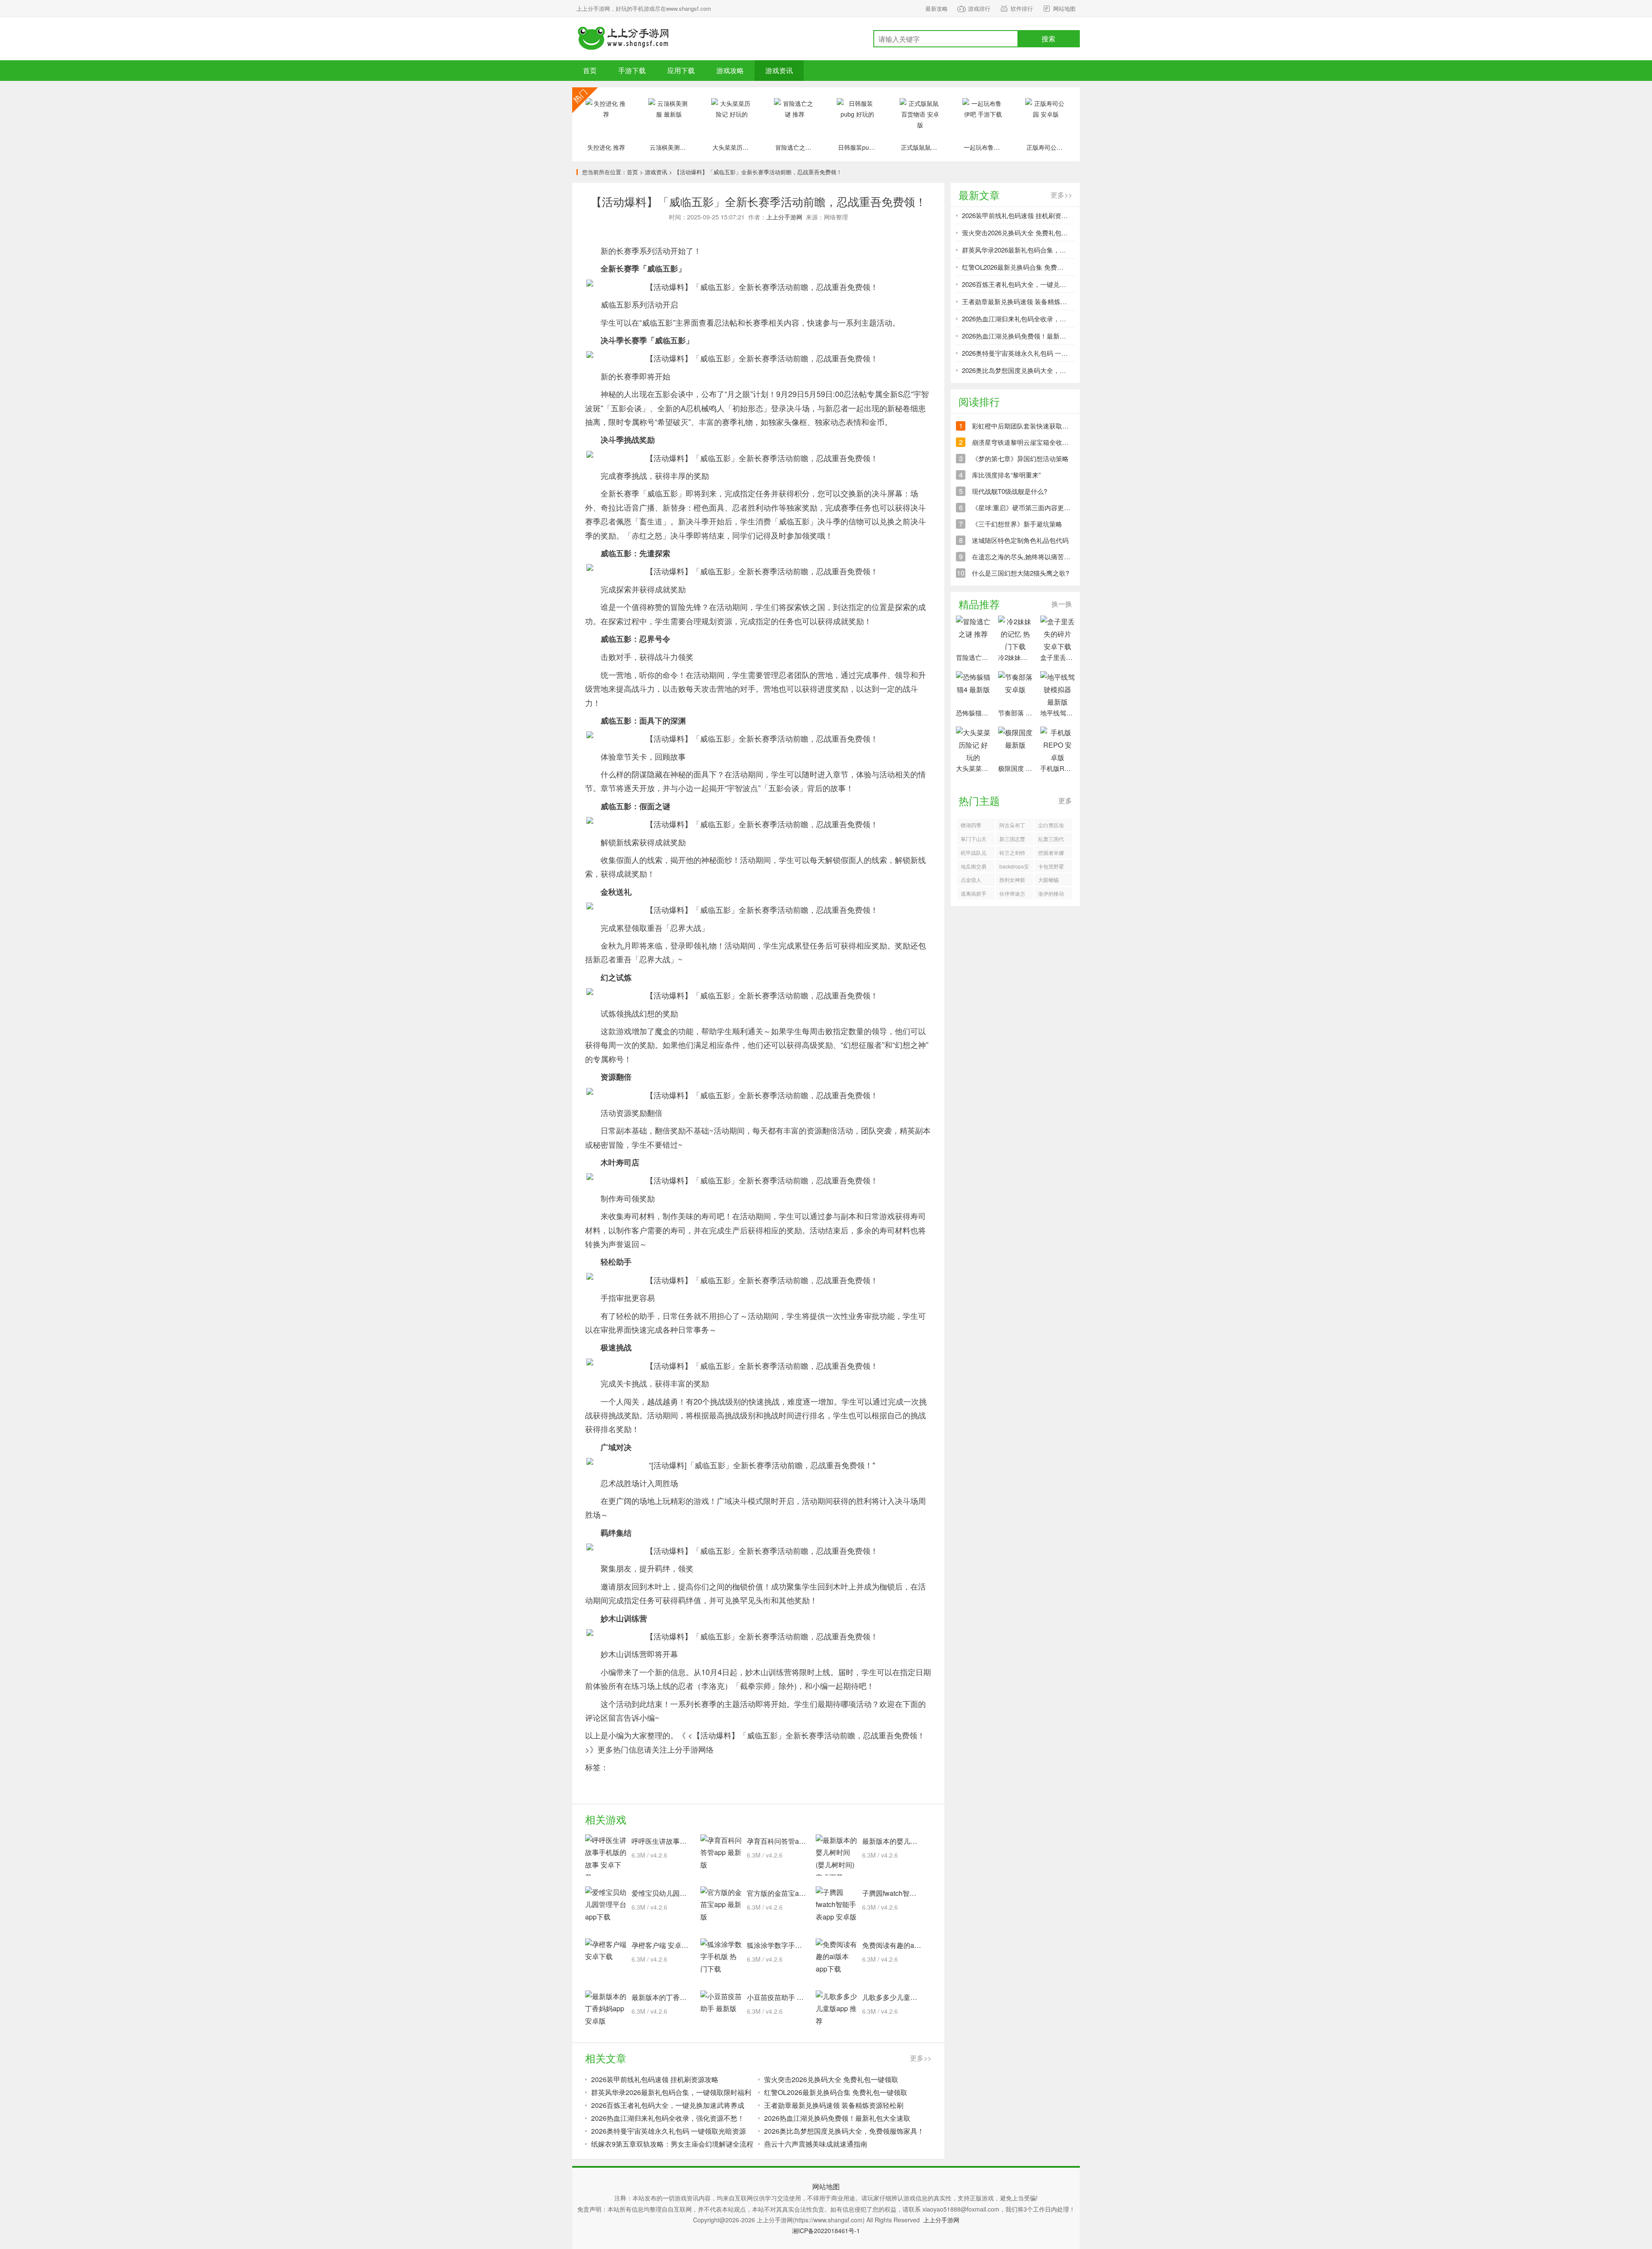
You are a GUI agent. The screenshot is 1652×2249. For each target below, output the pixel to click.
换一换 (1062, 604)
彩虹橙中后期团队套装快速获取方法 (1023, 426)
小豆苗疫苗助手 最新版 (782, 1997)
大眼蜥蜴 (1048, 880)
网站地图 (1064, 8)
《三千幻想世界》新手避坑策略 (1017, 524)
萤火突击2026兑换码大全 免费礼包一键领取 (831, 2079)
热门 (585, 100)
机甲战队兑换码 (974, 854)
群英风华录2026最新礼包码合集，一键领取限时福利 (671, 2092)
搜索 (1048, 39)
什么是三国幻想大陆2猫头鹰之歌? (1020, 573)
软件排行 (1022, 8)
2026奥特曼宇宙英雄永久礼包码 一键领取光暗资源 (669, 2131)
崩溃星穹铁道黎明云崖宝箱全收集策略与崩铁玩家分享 (1049, 442)
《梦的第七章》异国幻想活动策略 (1020, 458)
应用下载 (681, 70)
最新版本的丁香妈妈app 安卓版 (680, 1997)
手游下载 (624, 39)
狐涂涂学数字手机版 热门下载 (792, 1945)
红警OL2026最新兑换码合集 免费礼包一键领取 (836, 2092)
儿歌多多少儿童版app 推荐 (903, 1997)
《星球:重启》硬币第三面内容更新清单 (1028, 507)
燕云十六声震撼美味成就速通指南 (816, 2144)
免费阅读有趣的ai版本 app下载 (909, 1945)
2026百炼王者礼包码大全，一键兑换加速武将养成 (668, 2105)
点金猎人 (971, 880)
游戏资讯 (779, 70)
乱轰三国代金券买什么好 (1051, 840)
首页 (590, 70)
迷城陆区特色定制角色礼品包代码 (1020, 540)
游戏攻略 (730, 70)
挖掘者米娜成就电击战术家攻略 (1051, 854)
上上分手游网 (784, 217)
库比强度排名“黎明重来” (1006, 475)
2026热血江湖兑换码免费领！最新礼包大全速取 (837, 2118)
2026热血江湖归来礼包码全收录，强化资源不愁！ (668, 2118)
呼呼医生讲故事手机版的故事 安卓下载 (691, 1841)
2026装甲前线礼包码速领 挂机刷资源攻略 (655, 2079)
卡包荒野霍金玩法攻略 (1051, 867)
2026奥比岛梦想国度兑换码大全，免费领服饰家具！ (844, 2131)
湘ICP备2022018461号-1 (826, 2231)
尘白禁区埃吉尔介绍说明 (1051, 826)
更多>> (921, 2058)
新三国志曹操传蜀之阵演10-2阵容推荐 (1012, 840)
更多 (1065, 800)
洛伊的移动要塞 (1051, 895)
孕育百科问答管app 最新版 (788, 1841)
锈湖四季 (971, 825)
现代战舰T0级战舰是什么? (1009, 491)
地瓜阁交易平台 (974, 867)
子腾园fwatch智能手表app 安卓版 (913, 1893)
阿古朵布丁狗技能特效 (1012, 826)
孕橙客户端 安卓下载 (663, 1945)
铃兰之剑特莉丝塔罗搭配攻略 (1012, 854)
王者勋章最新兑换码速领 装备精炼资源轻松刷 (834, 2105)
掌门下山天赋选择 (974, 840)
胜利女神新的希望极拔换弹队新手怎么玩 (1012, 881)
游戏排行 (979, 8)
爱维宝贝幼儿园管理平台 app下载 (683, 1893)
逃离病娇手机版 (974, 895)
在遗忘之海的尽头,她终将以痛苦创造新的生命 (1037, 556)
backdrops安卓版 (1014, 867)
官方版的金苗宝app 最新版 (788, 1893)
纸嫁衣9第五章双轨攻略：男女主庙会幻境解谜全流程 (672, 2144)
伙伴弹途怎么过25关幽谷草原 (1013, 895)
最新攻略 (937, 8)
